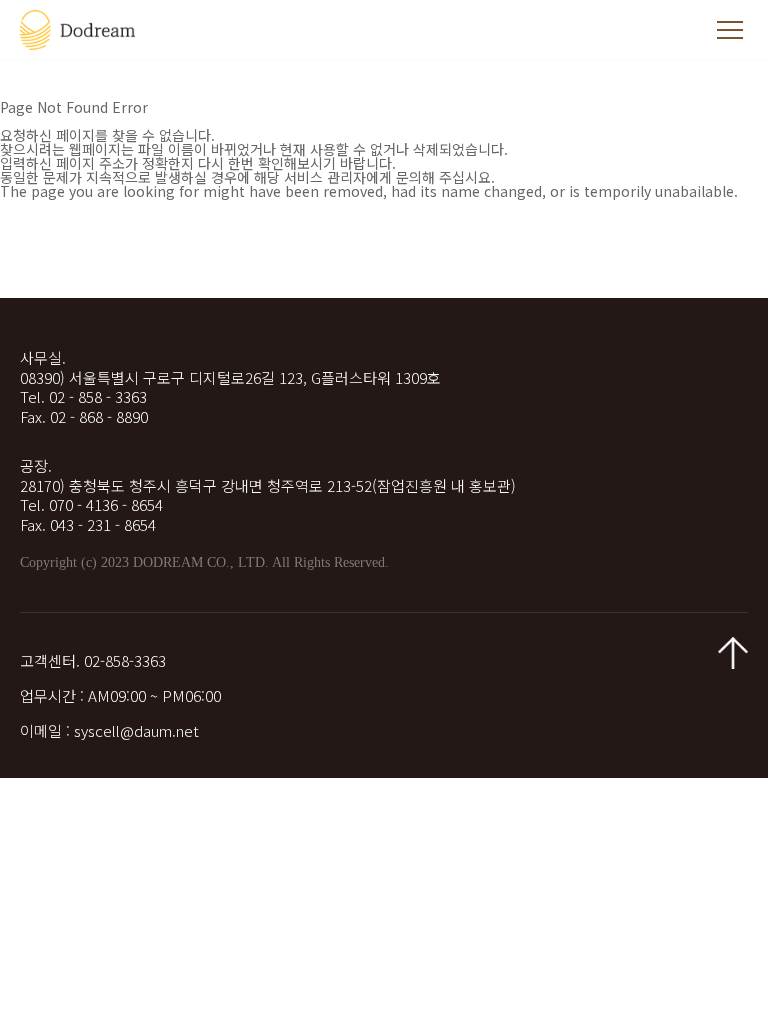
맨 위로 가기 (733, 653)
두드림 (80, 30)
